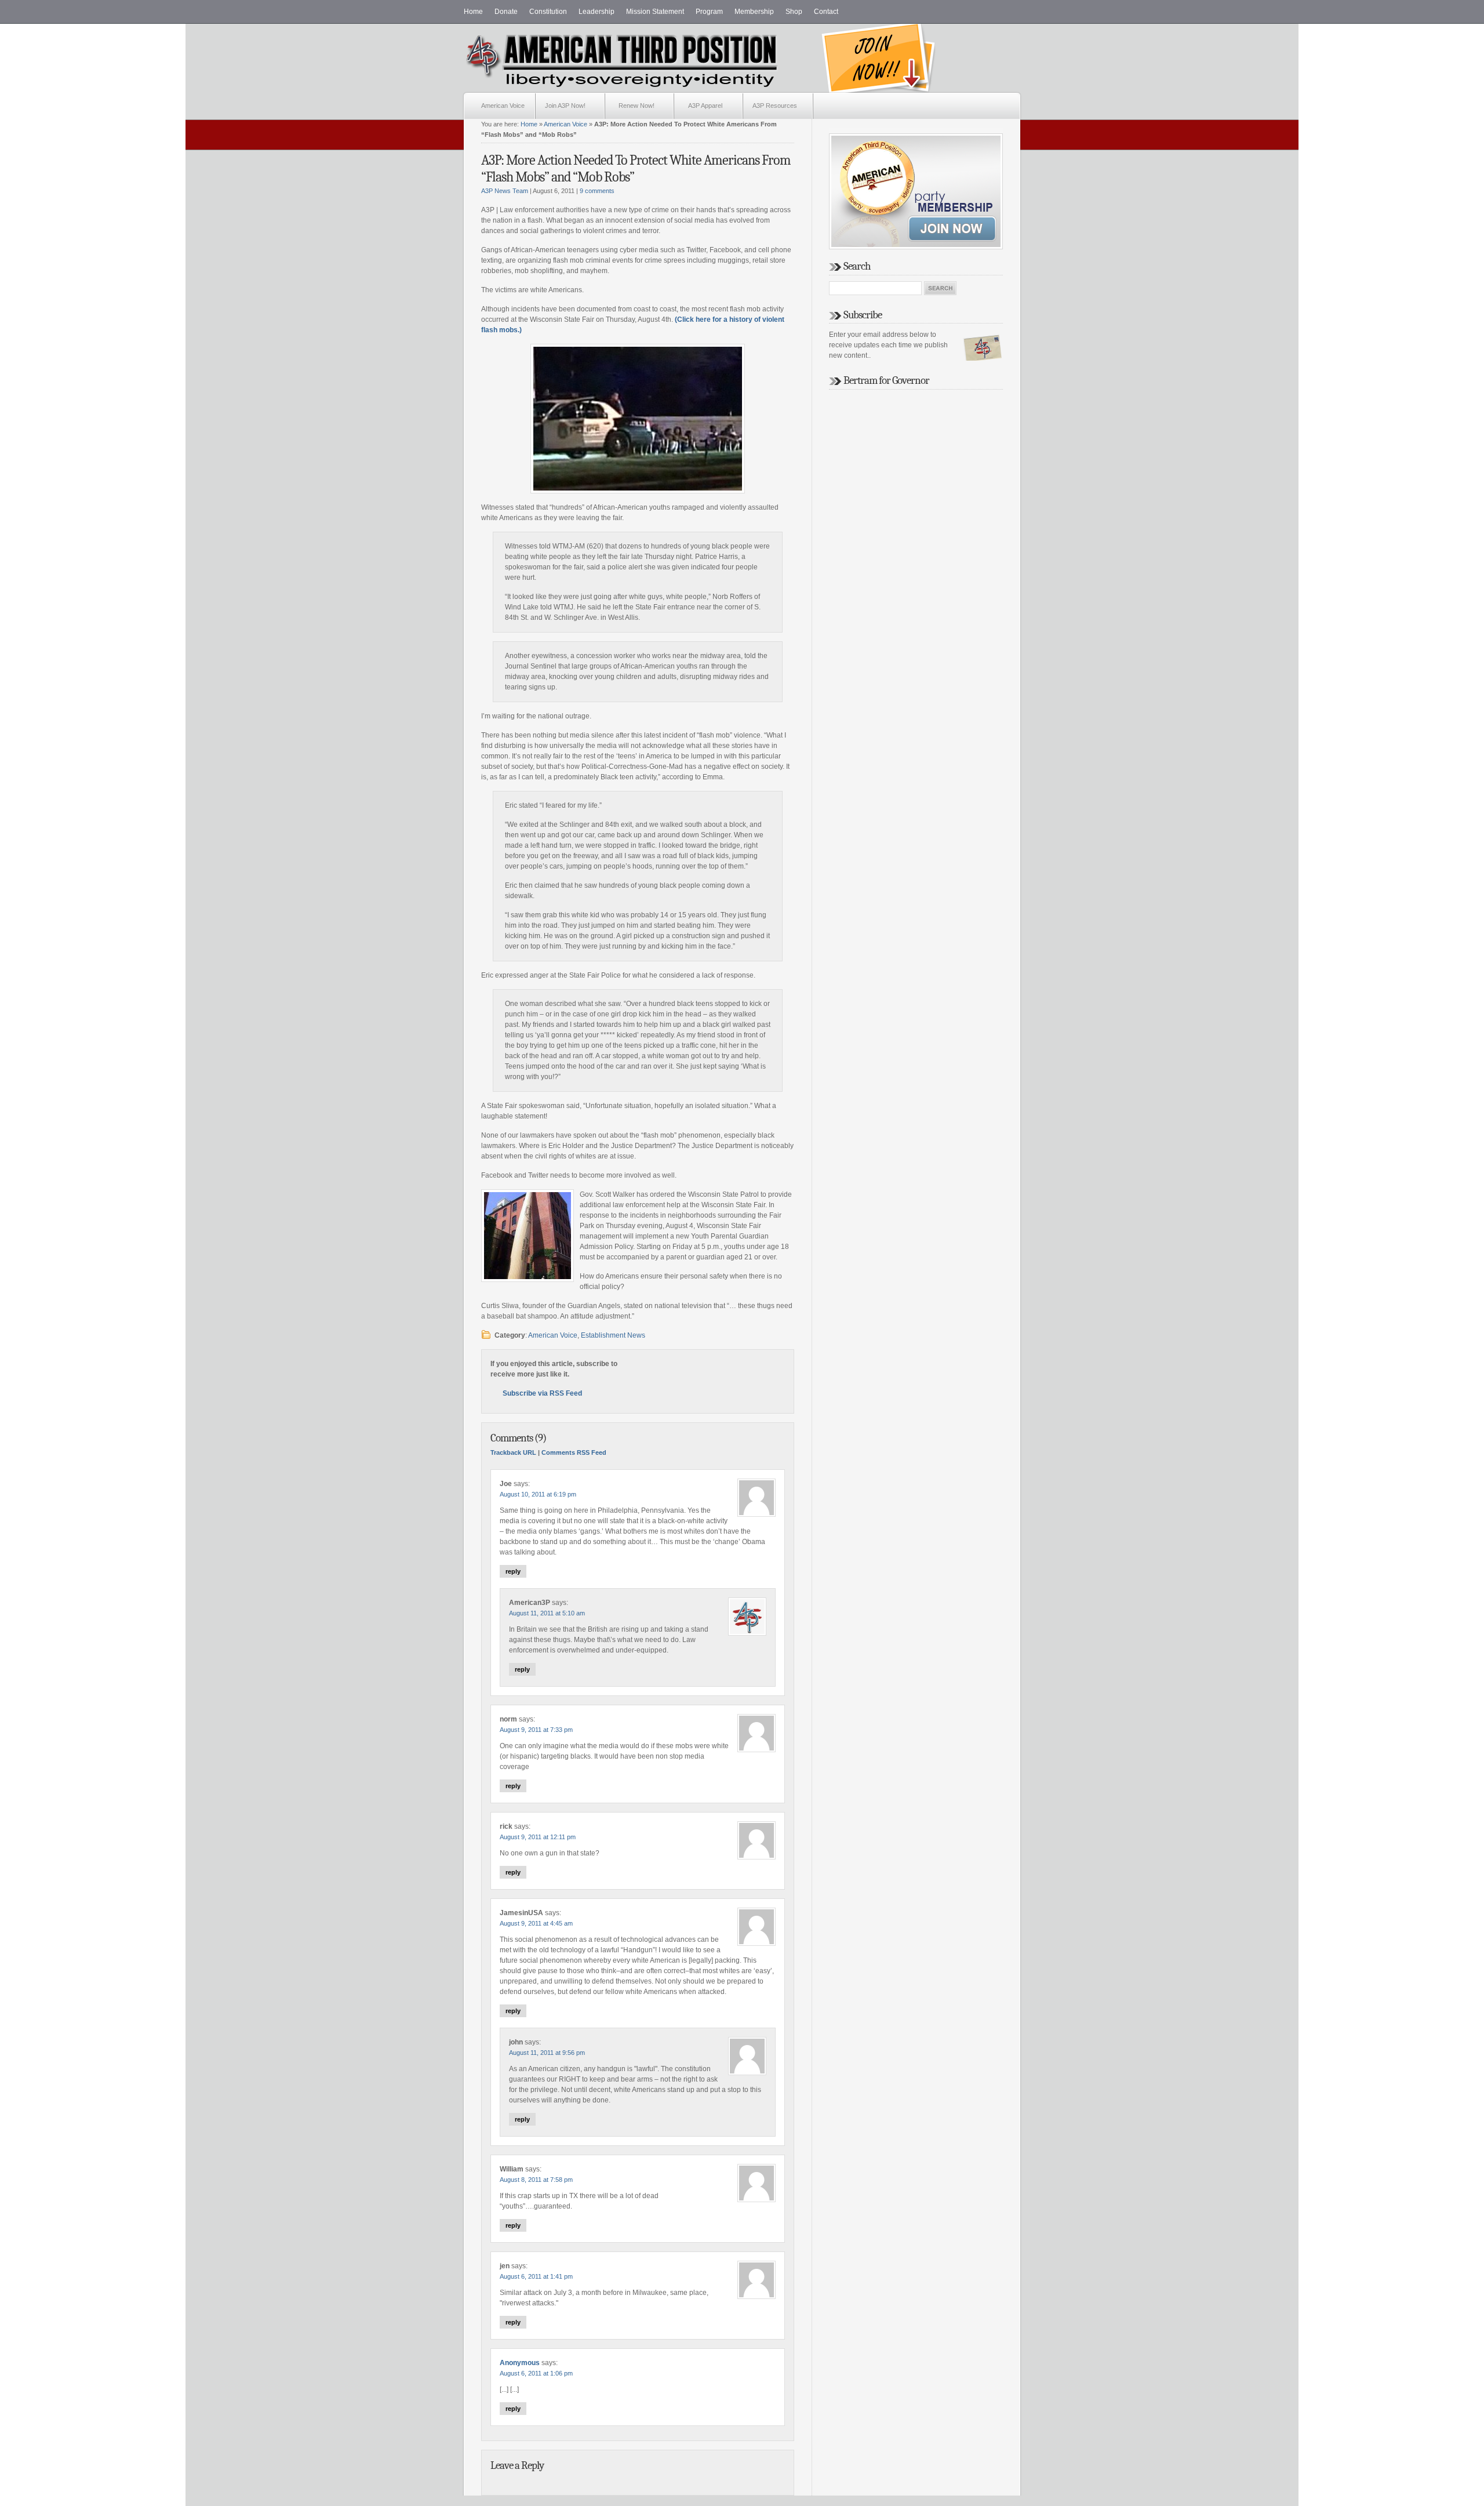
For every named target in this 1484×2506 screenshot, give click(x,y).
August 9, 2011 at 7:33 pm (536, 1730)
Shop (794, 12)
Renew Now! (636, 106)
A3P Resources (775, 106)
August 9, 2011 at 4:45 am (536, 1923)
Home (473, 12)
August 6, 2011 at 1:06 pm (536, 2373)
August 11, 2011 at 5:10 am (547, 1613)
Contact (826, 12)
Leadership (596, 12)
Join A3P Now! (565, 106)
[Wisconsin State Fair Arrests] (638, 419)
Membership (754, 12)
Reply (513, 1571)
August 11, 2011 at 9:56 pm (547, 2053)
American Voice (503, 106)
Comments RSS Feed (574, 1452)
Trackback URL (513, 1452)
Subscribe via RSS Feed (542, 1393)
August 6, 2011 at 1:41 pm (536, 2276)
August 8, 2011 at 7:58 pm (536, 2180)
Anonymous (520, 2363)
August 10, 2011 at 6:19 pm (538, 1494)
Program (709, 12)
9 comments (597, 191)
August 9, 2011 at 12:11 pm (538, 1837)
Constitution (548, 12)
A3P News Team (505, 191)
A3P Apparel (705, 106)
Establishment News (613, 1335)
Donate (506, 12)
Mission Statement (655, 12)
